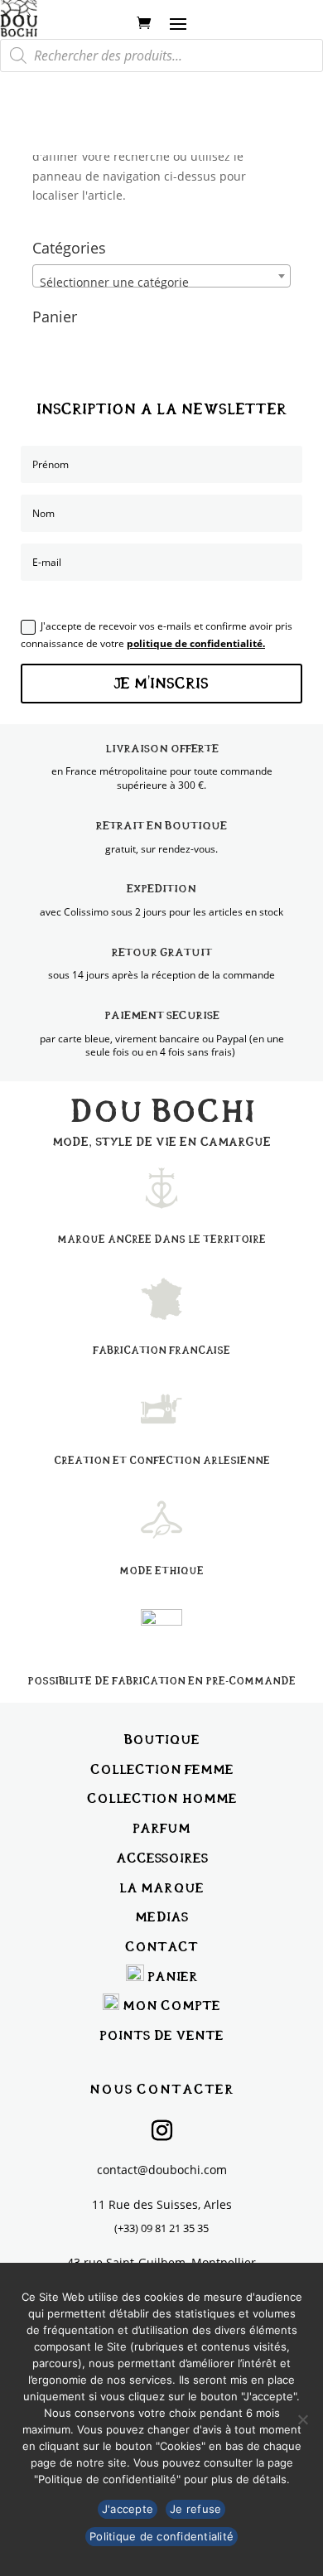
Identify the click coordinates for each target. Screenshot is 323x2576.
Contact (161, 1947)
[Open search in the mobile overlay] (161, 56)
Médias (161, 1917)
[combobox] (161, 276)
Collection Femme (162, 1769)
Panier (173, 1977)
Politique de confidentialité (161, 2536)
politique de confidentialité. (196, 643)
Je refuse (195, 2509)
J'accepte (128, 2509)
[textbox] (161, 283)
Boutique (162, 1740)
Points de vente (161, 2035)
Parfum (161, 1828)
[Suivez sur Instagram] (161, 2131)
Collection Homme (162, 1798)
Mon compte (171, 2006)
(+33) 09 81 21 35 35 (161, 2228)
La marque (161, 1888)
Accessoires (162, 1858)
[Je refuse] (302, 2419)
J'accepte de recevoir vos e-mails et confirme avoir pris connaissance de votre (157, 634)
